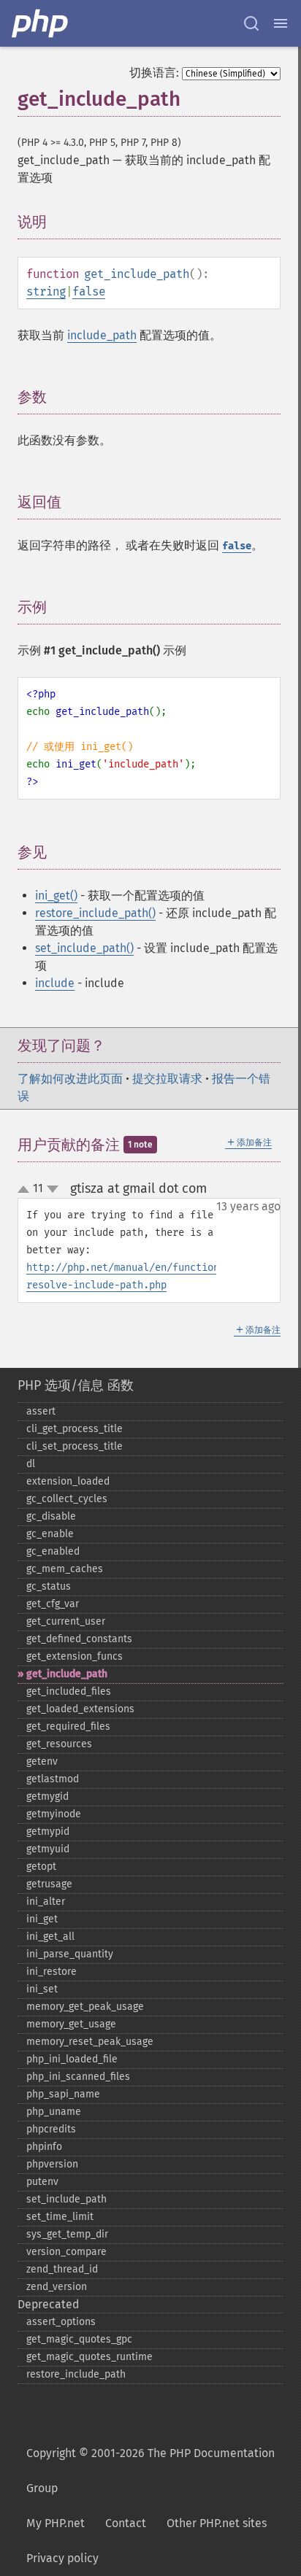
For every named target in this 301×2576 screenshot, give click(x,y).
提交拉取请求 (167, 1079)
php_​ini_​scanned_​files (78, 2077)
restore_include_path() (95, 913)
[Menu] (281, 23)
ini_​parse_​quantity (70, 1954)
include (55, 983)
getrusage (49, 1884)
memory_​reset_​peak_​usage (90, 2042)
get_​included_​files (69, 1691)
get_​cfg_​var (53, 1604)
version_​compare (66, 2252)
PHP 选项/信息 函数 (76, 1385)
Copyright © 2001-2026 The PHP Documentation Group (150, 2471)
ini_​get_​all (50, 1937)
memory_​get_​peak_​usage (85, 2007)
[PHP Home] (41, 23)
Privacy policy (62, 2558)
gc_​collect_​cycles (67, 1499)
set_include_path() (84, 948)
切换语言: (154, 73)
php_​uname (54, 2112)
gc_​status (49, 1586)
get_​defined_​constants (79, 1639)
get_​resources (59, 1744)
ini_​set (42, 1989)
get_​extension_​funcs (75, 1656)
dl (31, 1464)
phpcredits (51, 2129)
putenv (42, 2182)
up (26, 1190)
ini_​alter (46, 1902)
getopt (41, 1867)
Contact (126, 2523)
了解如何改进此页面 (70, 1079)
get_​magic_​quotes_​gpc (79, 2339)
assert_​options (61, 2322)
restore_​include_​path (76, 2374)
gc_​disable (51, 1516)
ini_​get (42, 1919)
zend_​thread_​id (62, 2269)
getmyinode (54, 1814)
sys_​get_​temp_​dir (67, 2234)
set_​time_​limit (60, 2217)
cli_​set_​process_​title (75, 1446)
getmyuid (48, 1849)
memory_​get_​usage (71, 2024)
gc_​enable (50, 1534)
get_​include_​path (67, 1674)
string (46, 291)
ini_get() (56, 896)
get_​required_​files (68, 1726)
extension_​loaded (68, 1481)
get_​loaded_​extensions (80, 1709)
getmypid (48, 1832)
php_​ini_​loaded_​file (72, 2059)
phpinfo (44, 2147)
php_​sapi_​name (63, 2094)
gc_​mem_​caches (65, 1569)
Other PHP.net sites (217, 2523)
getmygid (47, 1796)
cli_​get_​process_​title (75, 1429)
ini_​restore (52, 1972)
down (53, 1189)
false (89, 291)
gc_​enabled (53, 1551)
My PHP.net (56, 2523)
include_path (102, 335)
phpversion (52, 2164)
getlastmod (53, 1779)
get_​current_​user (66, 1621)
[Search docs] (251, 23)
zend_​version (57, 2287)
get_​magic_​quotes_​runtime (89, 2357)
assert (41, 1411)
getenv (42, 1761)
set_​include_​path (66, 2199)
